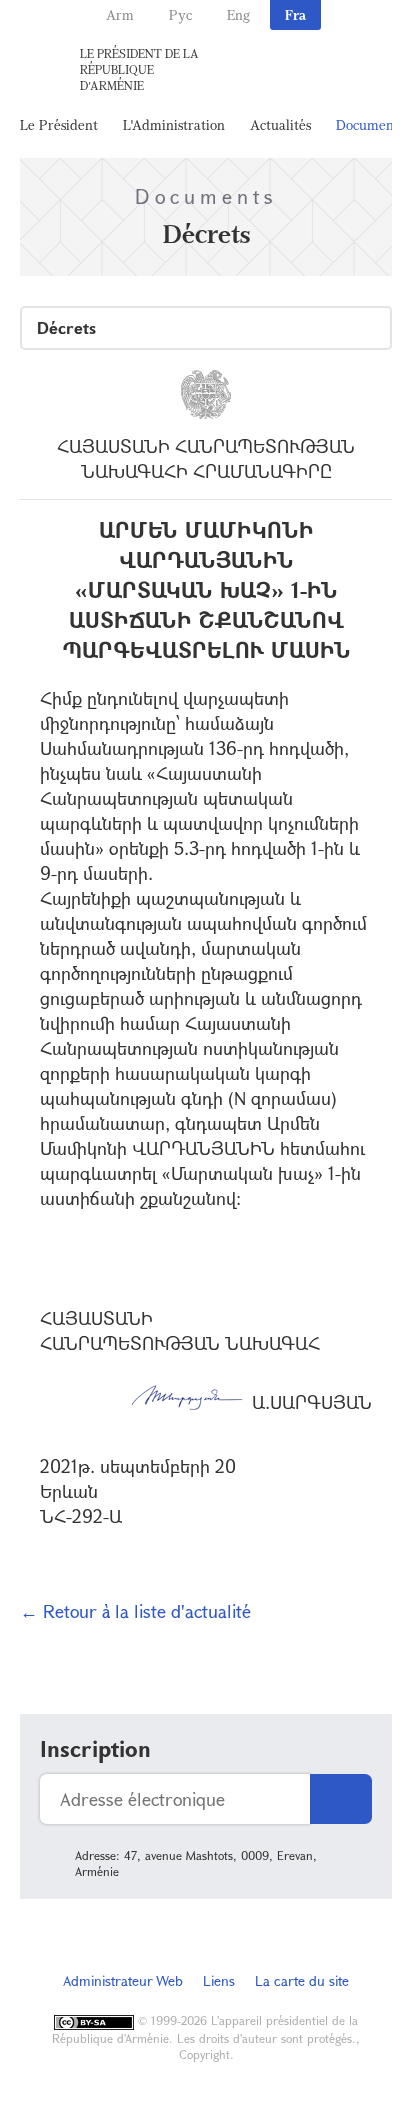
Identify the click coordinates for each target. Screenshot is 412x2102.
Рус (180, 14)
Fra (295, 14)
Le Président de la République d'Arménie (139, 69)
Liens (219, 1980)
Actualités (280, 124)
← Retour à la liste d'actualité (135, 1611)
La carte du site (302, 1980)
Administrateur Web (123, 1980)
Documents (370, 124)
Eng (238, 14)
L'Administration (174, 124)
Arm (120, 14)
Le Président (59, 124)
